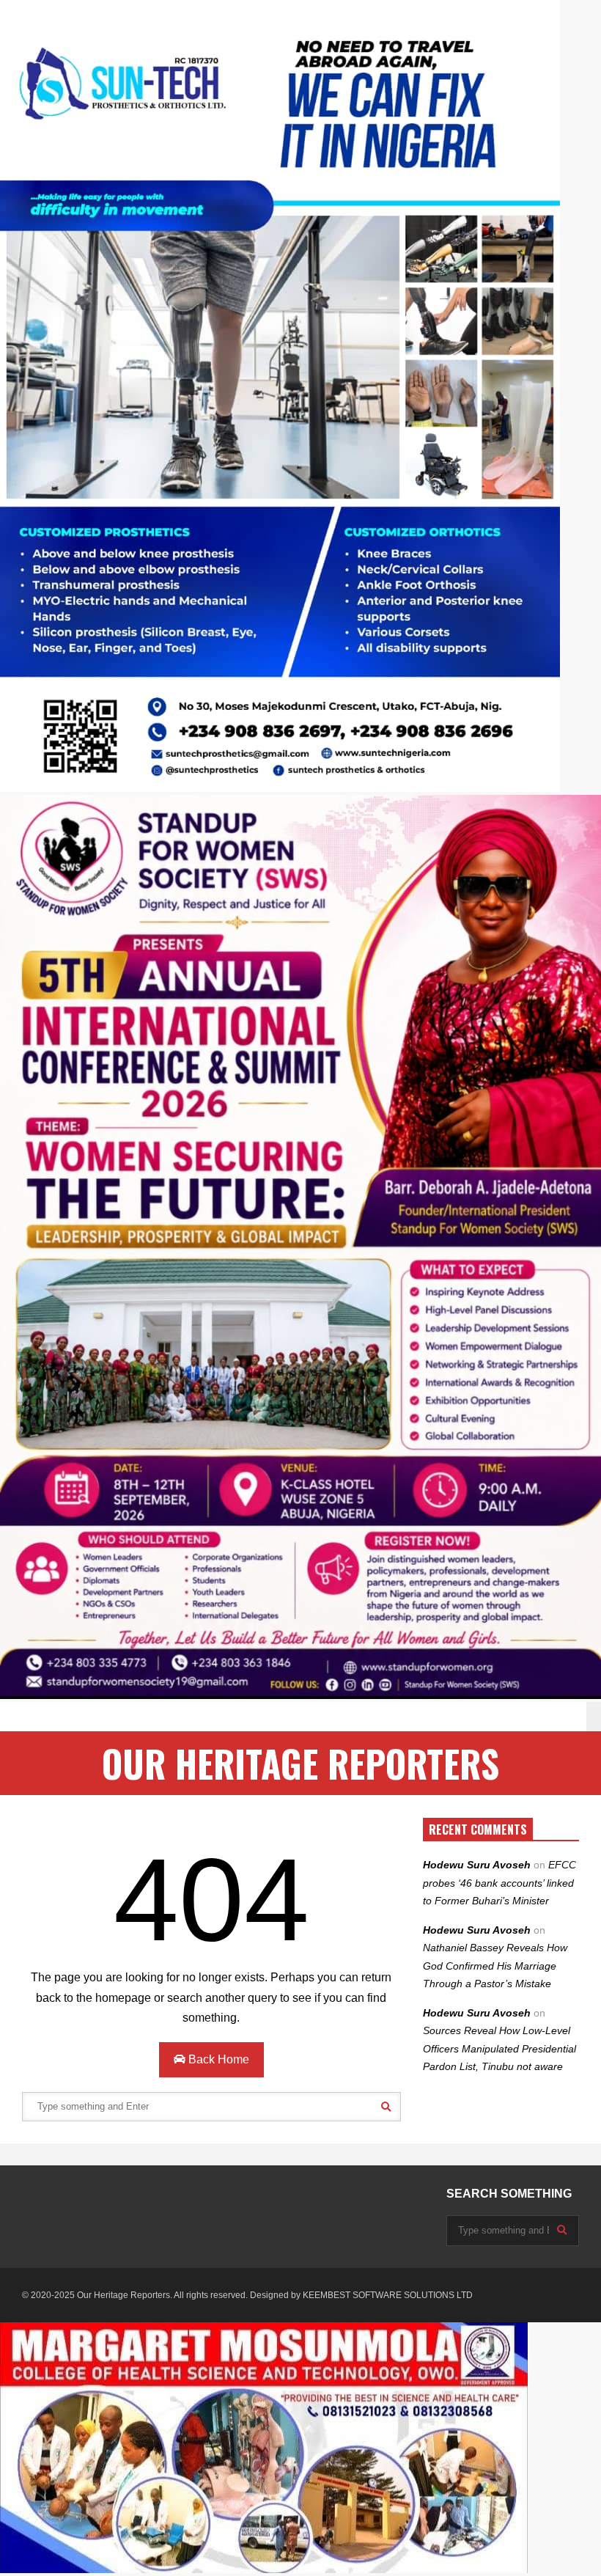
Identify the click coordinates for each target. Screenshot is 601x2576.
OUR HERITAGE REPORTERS (300, 1763)
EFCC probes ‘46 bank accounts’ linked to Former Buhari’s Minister (499, 1883)
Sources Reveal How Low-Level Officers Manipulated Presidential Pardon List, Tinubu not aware (499, 2048)
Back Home (217, 2059)
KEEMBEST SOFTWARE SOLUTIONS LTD (388, 2295)
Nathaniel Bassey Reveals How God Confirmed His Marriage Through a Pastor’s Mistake (495, 1966)
